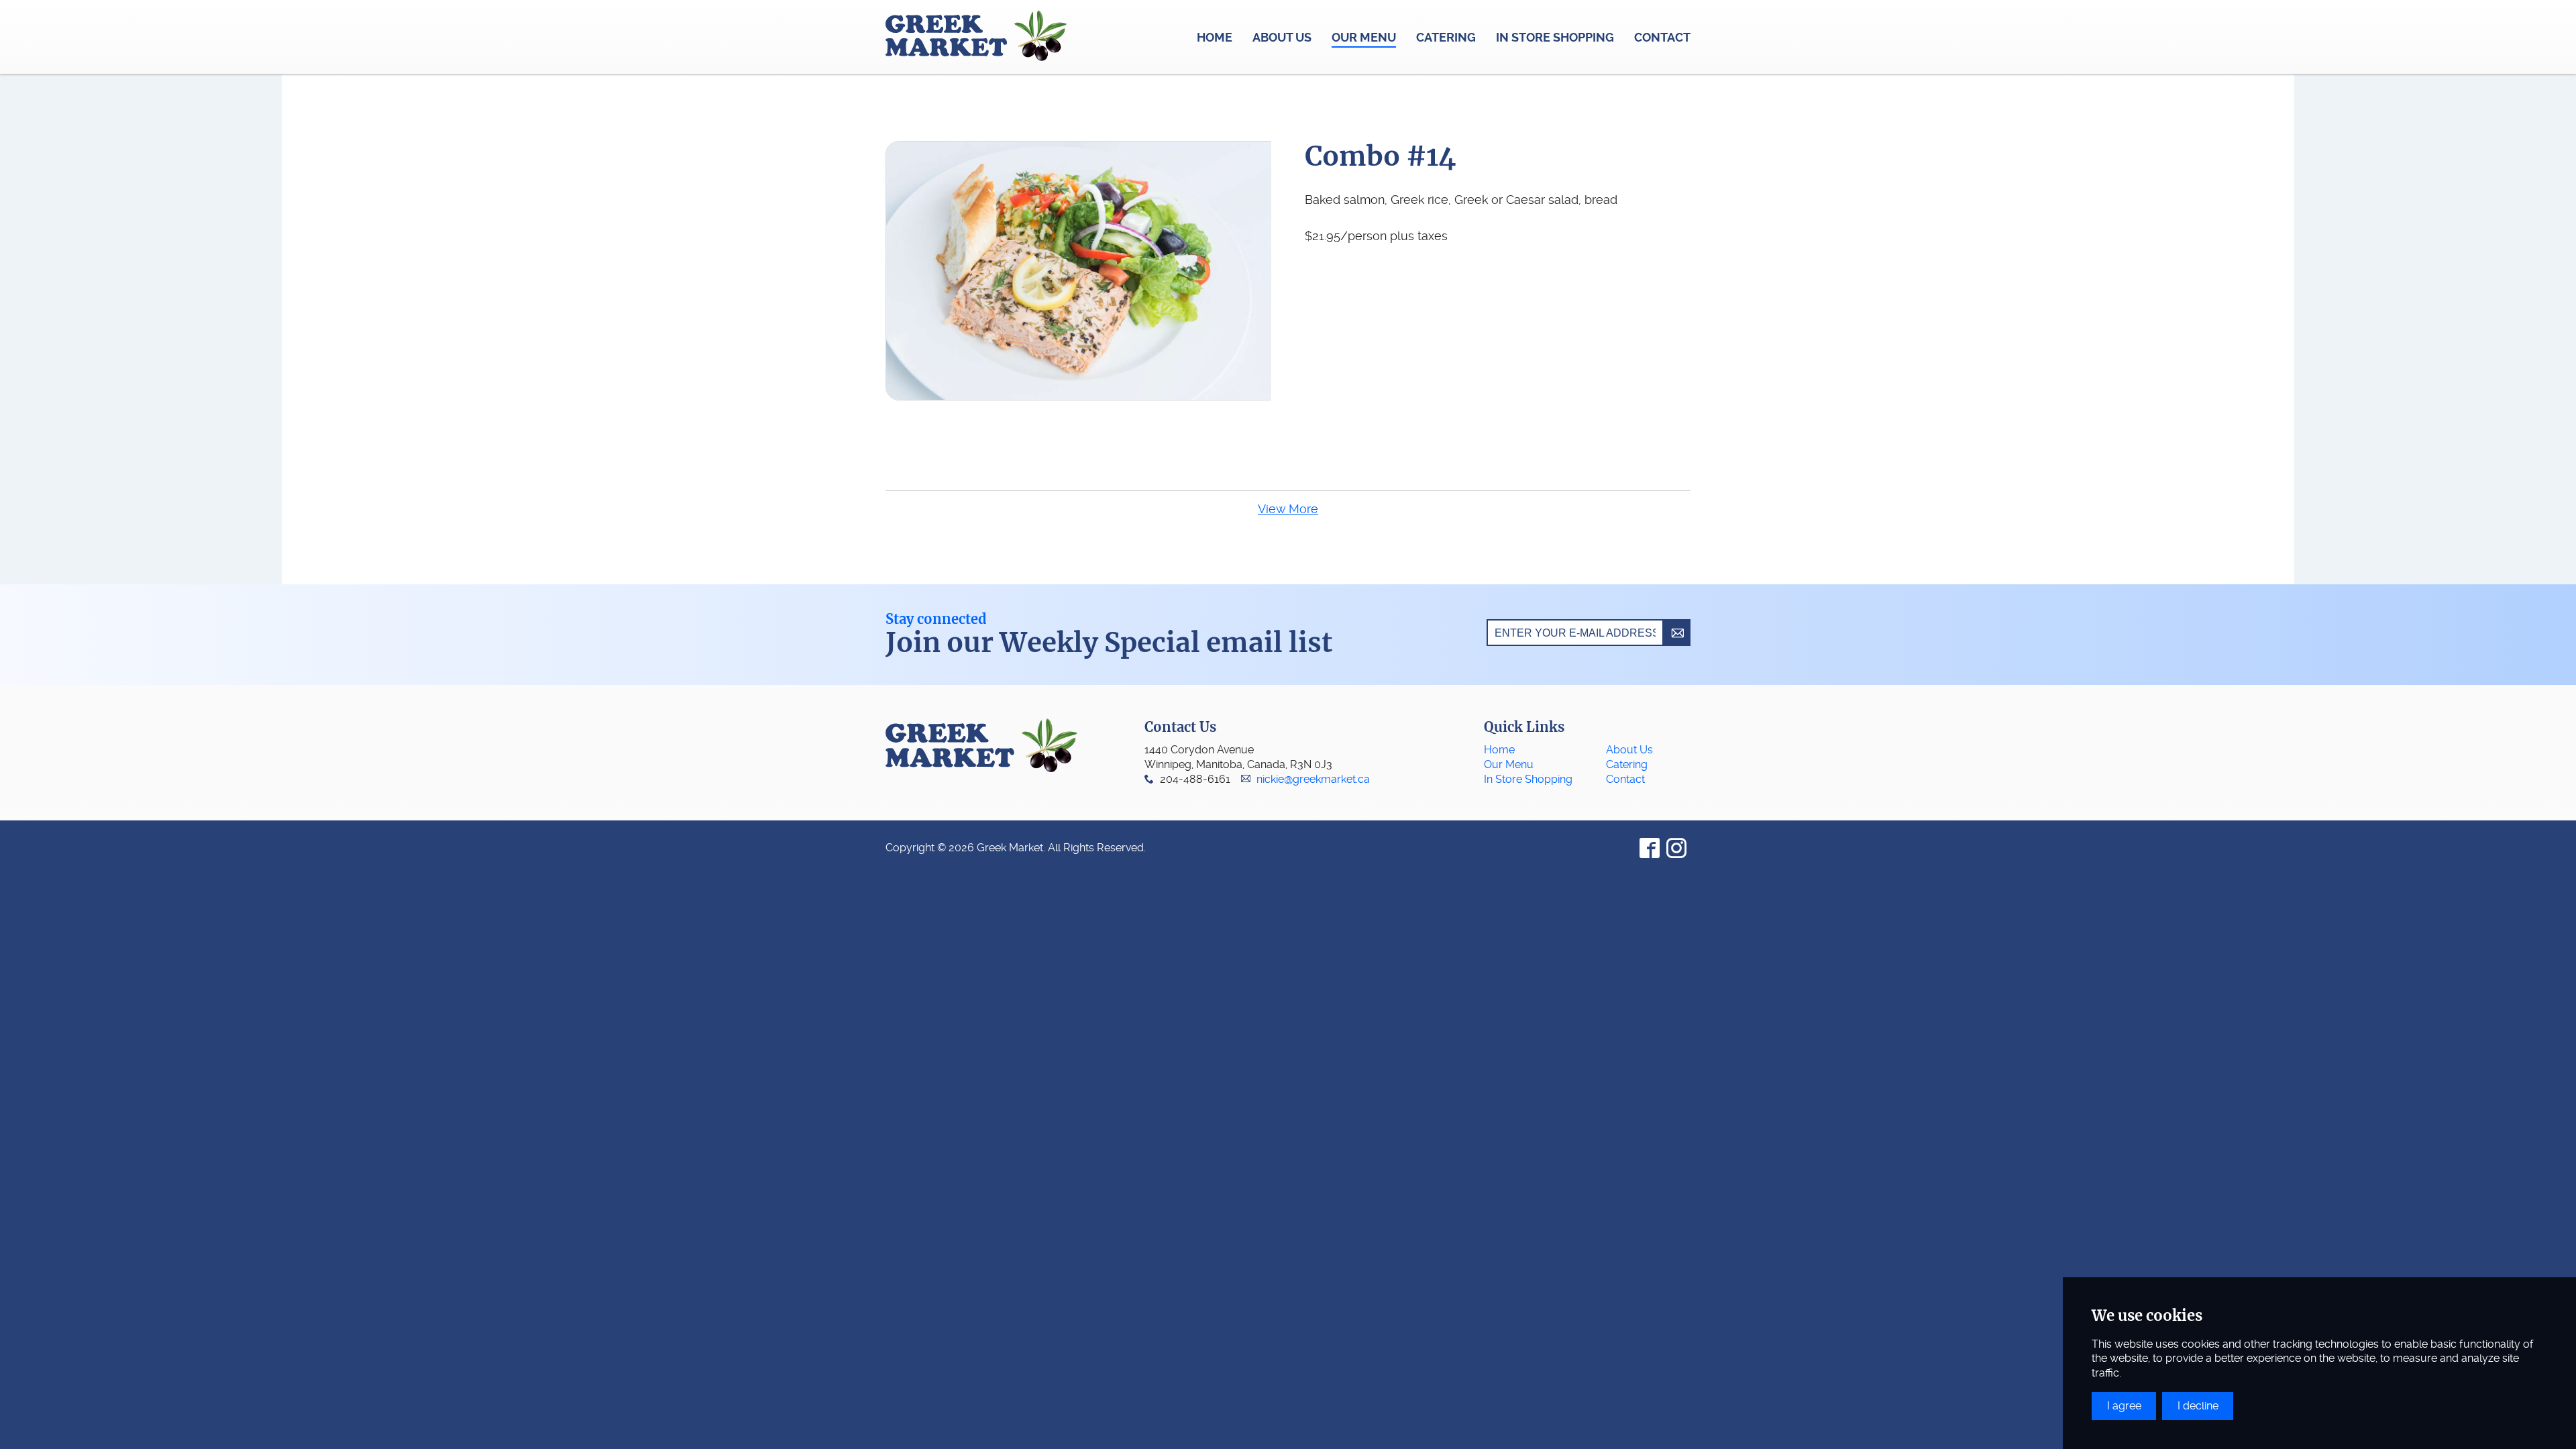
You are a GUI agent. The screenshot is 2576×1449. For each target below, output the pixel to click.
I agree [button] (2124, 1406)
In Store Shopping (1528, 779)
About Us (1629, 750)
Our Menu (1509, 764)
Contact (1625, 779)
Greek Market (976, 37)
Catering (1627, 764)
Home (1499, 750)
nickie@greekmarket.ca (1313, 779)
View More (1288, 509)
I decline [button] (2198, 1406)
